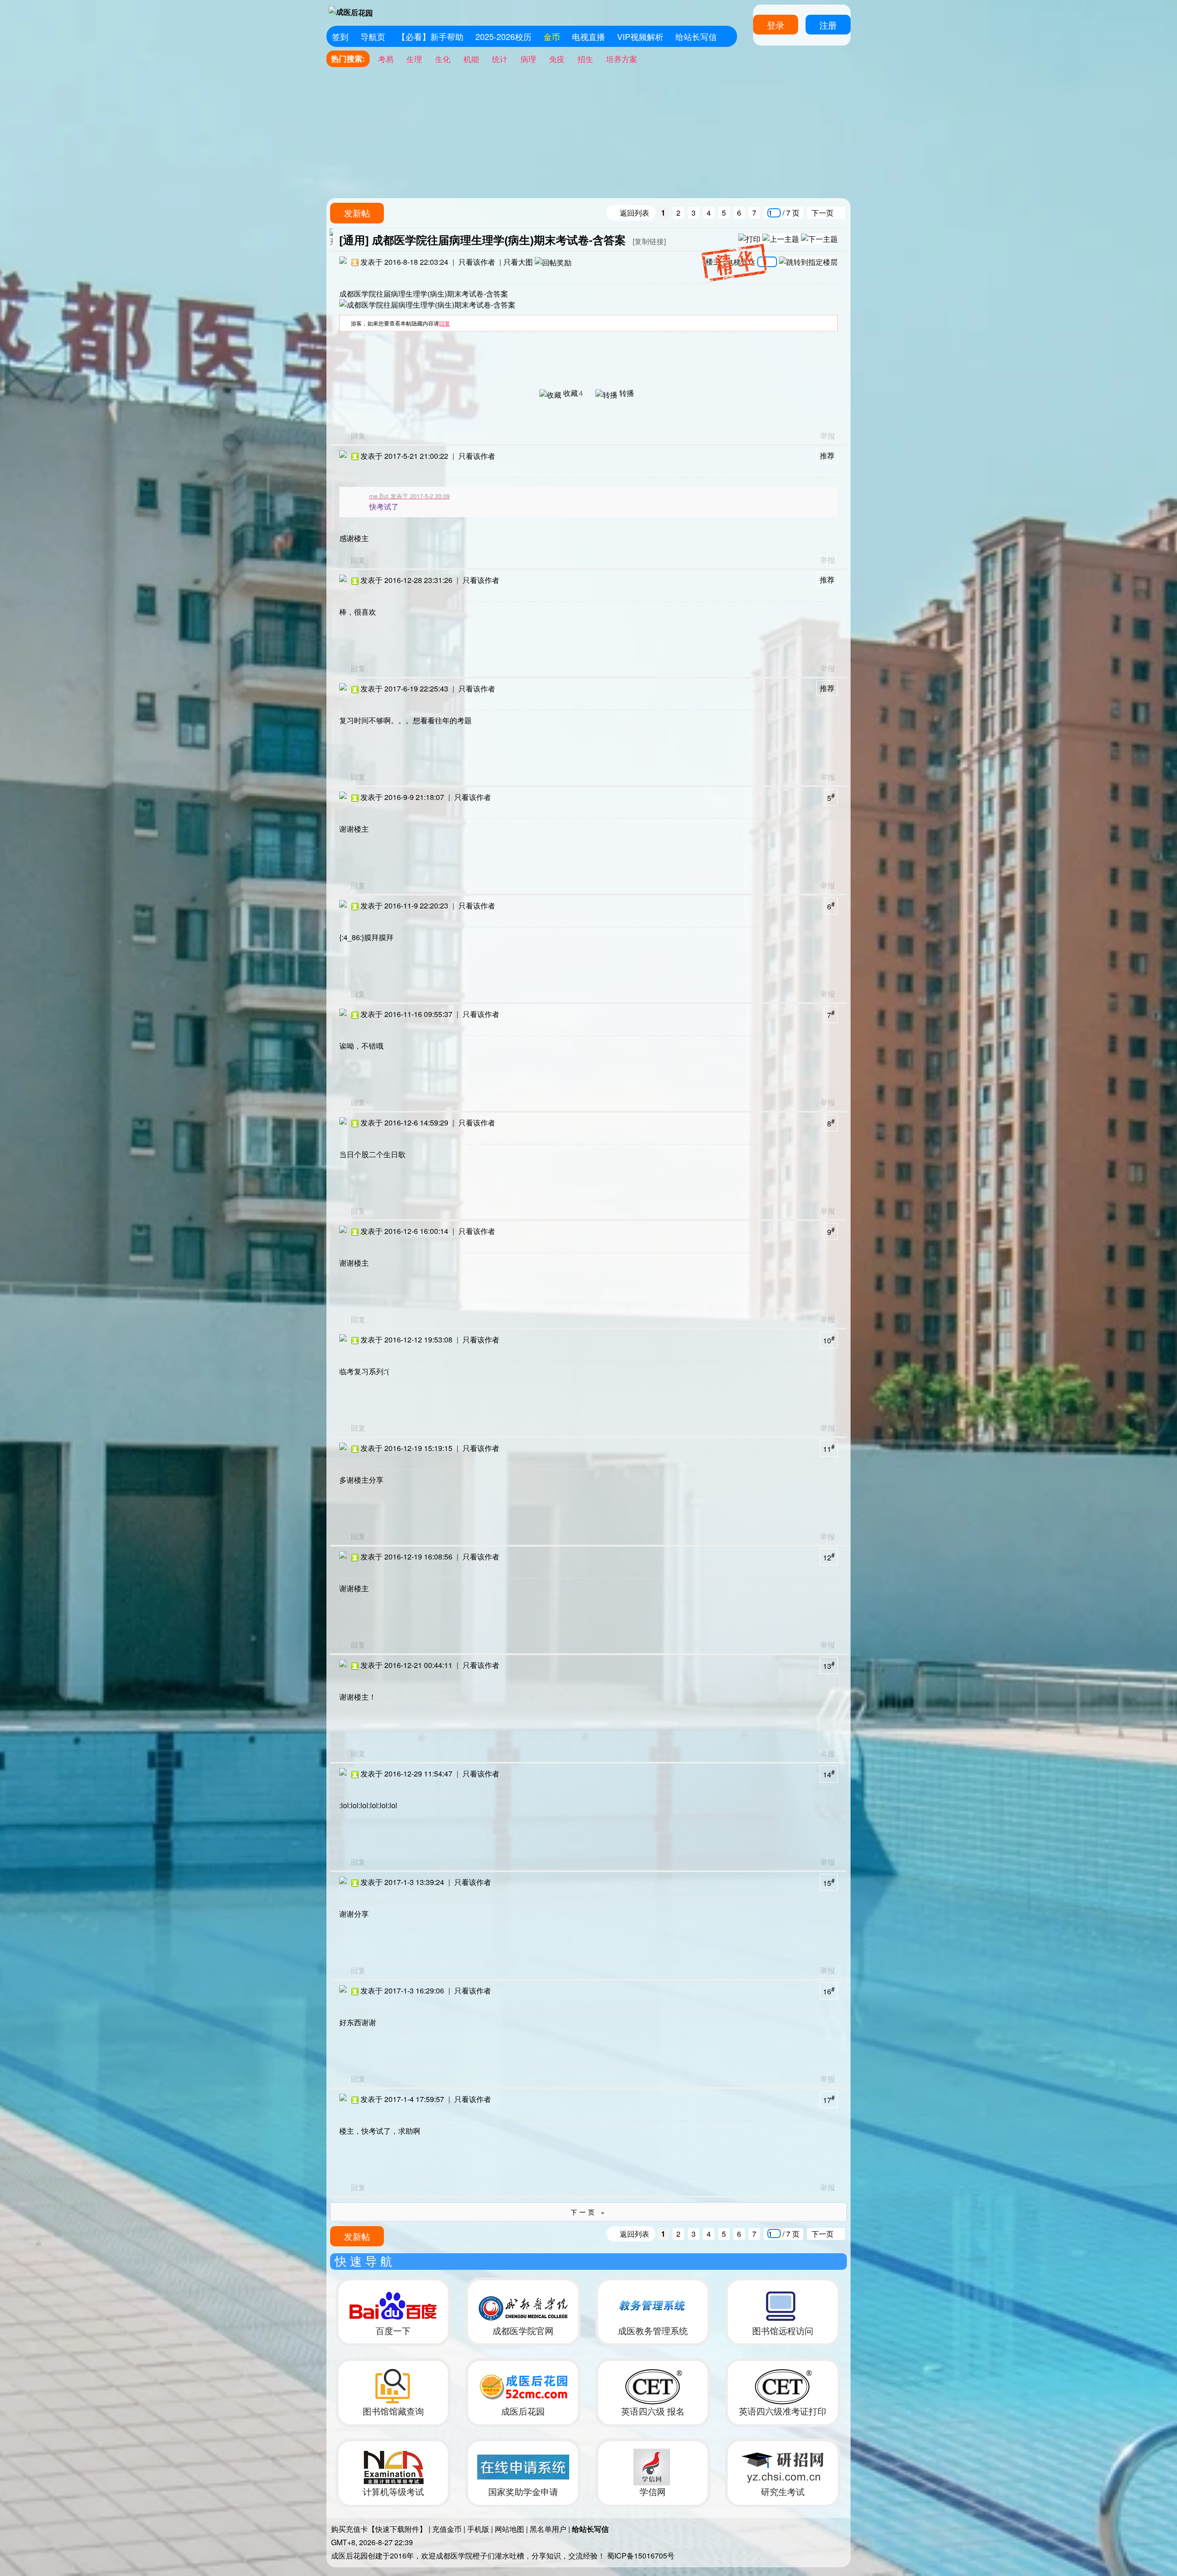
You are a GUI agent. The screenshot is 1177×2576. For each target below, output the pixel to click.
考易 (386, 59)
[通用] (354, 240)
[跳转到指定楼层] (808, 262)
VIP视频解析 (640, 36)
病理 (528, 59)
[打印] (749, 238)
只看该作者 (477, 262)
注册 (828, 25)
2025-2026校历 (503, 36)
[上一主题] (781, 238)
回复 (445, 323)
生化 (443, 59)
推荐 (827, 455)
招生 (585, 59)
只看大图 (518, 262)
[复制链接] (649, 241)
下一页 (823, 213)
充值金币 (447, 2529)
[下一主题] (819, 238)
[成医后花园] (351, 13)
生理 (414, 59)
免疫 (557, 59)
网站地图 (509, 2529)
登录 (776, 25)
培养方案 (622, 59)
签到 (340, 36)
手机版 (478, 2529)
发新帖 (357, 213)
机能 (471, 59)
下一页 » (589, 2212)
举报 (828, 436)
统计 (500, 59)
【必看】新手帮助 (430, 36)
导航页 (373, 36)
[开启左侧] (331, 237)
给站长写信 (696, 36)
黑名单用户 (548, 2529)
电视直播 (588, 36)
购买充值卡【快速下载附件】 (379, 2529)
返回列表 (634, 213)
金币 (552, 36)
